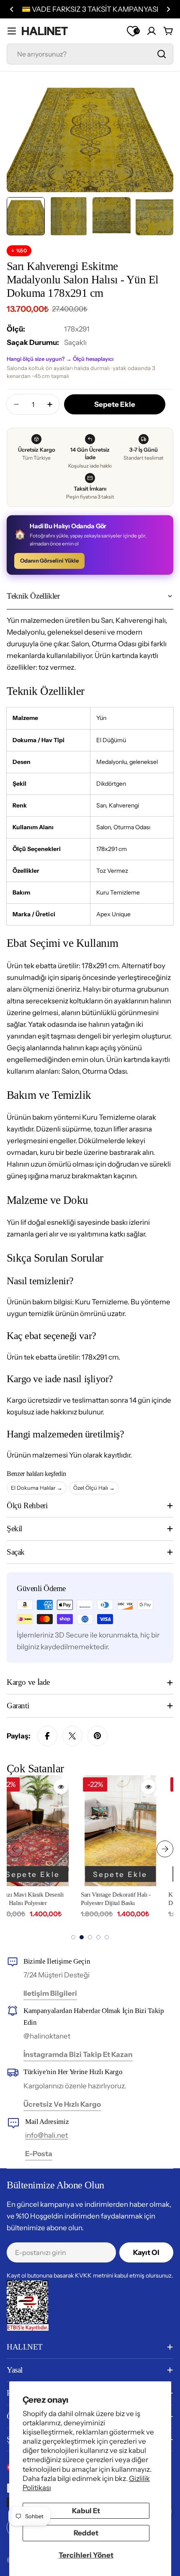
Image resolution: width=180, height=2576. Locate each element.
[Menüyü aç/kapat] (12, 31)
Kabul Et (86, 2511)
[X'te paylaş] (72, 1736)
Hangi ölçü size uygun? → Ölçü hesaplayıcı (60, 359)
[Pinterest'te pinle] (98, 1736)
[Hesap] (152, 31)
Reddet (86, 2533)
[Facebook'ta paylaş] (47, 1736)
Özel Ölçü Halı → (94, 1488)
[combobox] (90, 54)
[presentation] (15, 1849)
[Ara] (162, 54)
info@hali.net (46, 2135)
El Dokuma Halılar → (37, 1488)
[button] (12, 9)
